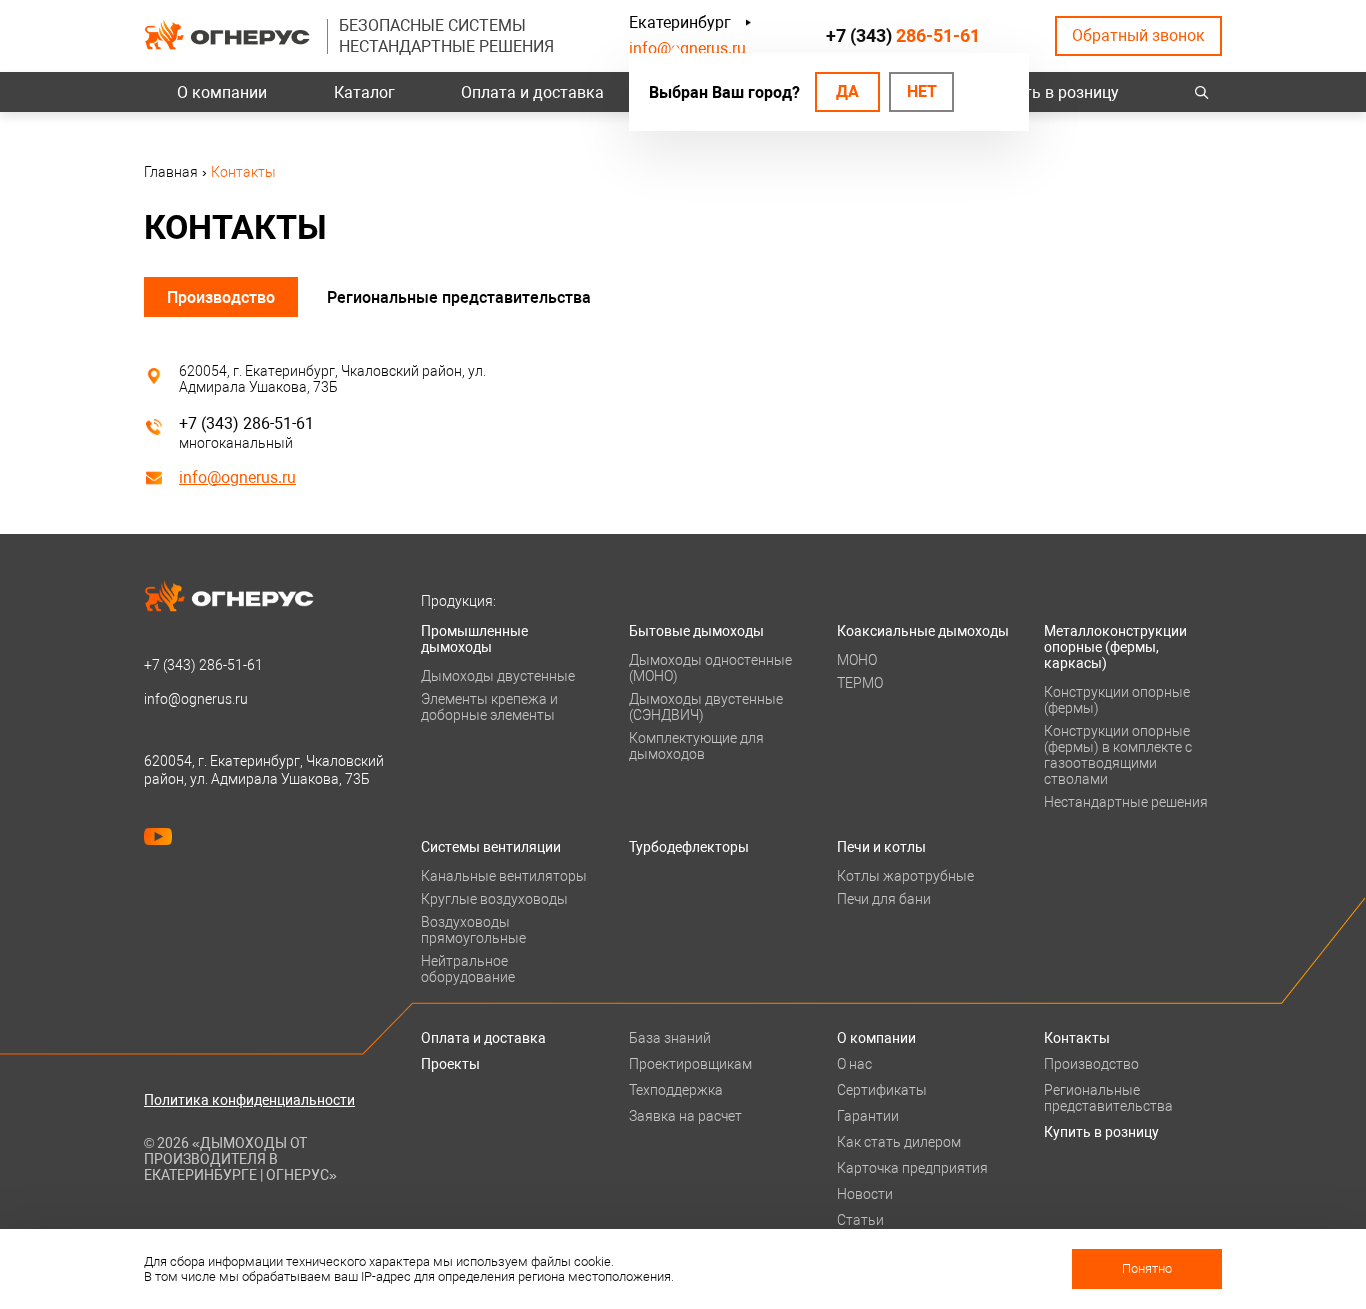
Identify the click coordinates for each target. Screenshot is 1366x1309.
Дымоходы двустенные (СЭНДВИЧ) (706, 707)
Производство (221, 297)
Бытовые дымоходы (696, 631)
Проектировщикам (690, 1064)
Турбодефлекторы (689, 847)
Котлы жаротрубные (905, 876)
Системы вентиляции (491, 847)
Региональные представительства (459, 297)
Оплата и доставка (532, 92)
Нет (922, 91)
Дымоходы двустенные (498, 676)
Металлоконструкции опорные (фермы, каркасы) (1115, 647)
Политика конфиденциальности (249, 1100)
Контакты (1077, 1038)
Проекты (450, 1064)
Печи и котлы (881, 847)
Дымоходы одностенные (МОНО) (710, 668)
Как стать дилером (899, 1142)
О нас (854, 1064)
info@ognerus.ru (687, 48)
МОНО (857, 660)
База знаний (670, 1038)
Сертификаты (882, 1090)
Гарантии (868, 1116)
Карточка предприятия (912, 1168)
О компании (222, 92)
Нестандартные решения (1126, 802)
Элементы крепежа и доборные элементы (489, 707)
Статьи (860, 1220)
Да (847, 91)
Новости (865, 1194)
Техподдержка (676, 1090)
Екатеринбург (680, 22)
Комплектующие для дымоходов (696, 746)
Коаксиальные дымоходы (923, 631)
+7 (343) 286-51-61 (246, 423)
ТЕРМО (860, 683)
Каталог (364, 92)
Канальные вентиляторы (504, 876)
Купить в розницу (1053, 92)
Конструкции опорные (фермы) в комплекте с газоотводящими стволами (1118, 755)
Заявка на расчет (685, 1116)
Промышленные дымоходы (474, 639)
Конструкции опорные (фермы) (1117, 700)
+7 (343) (903, 35)
